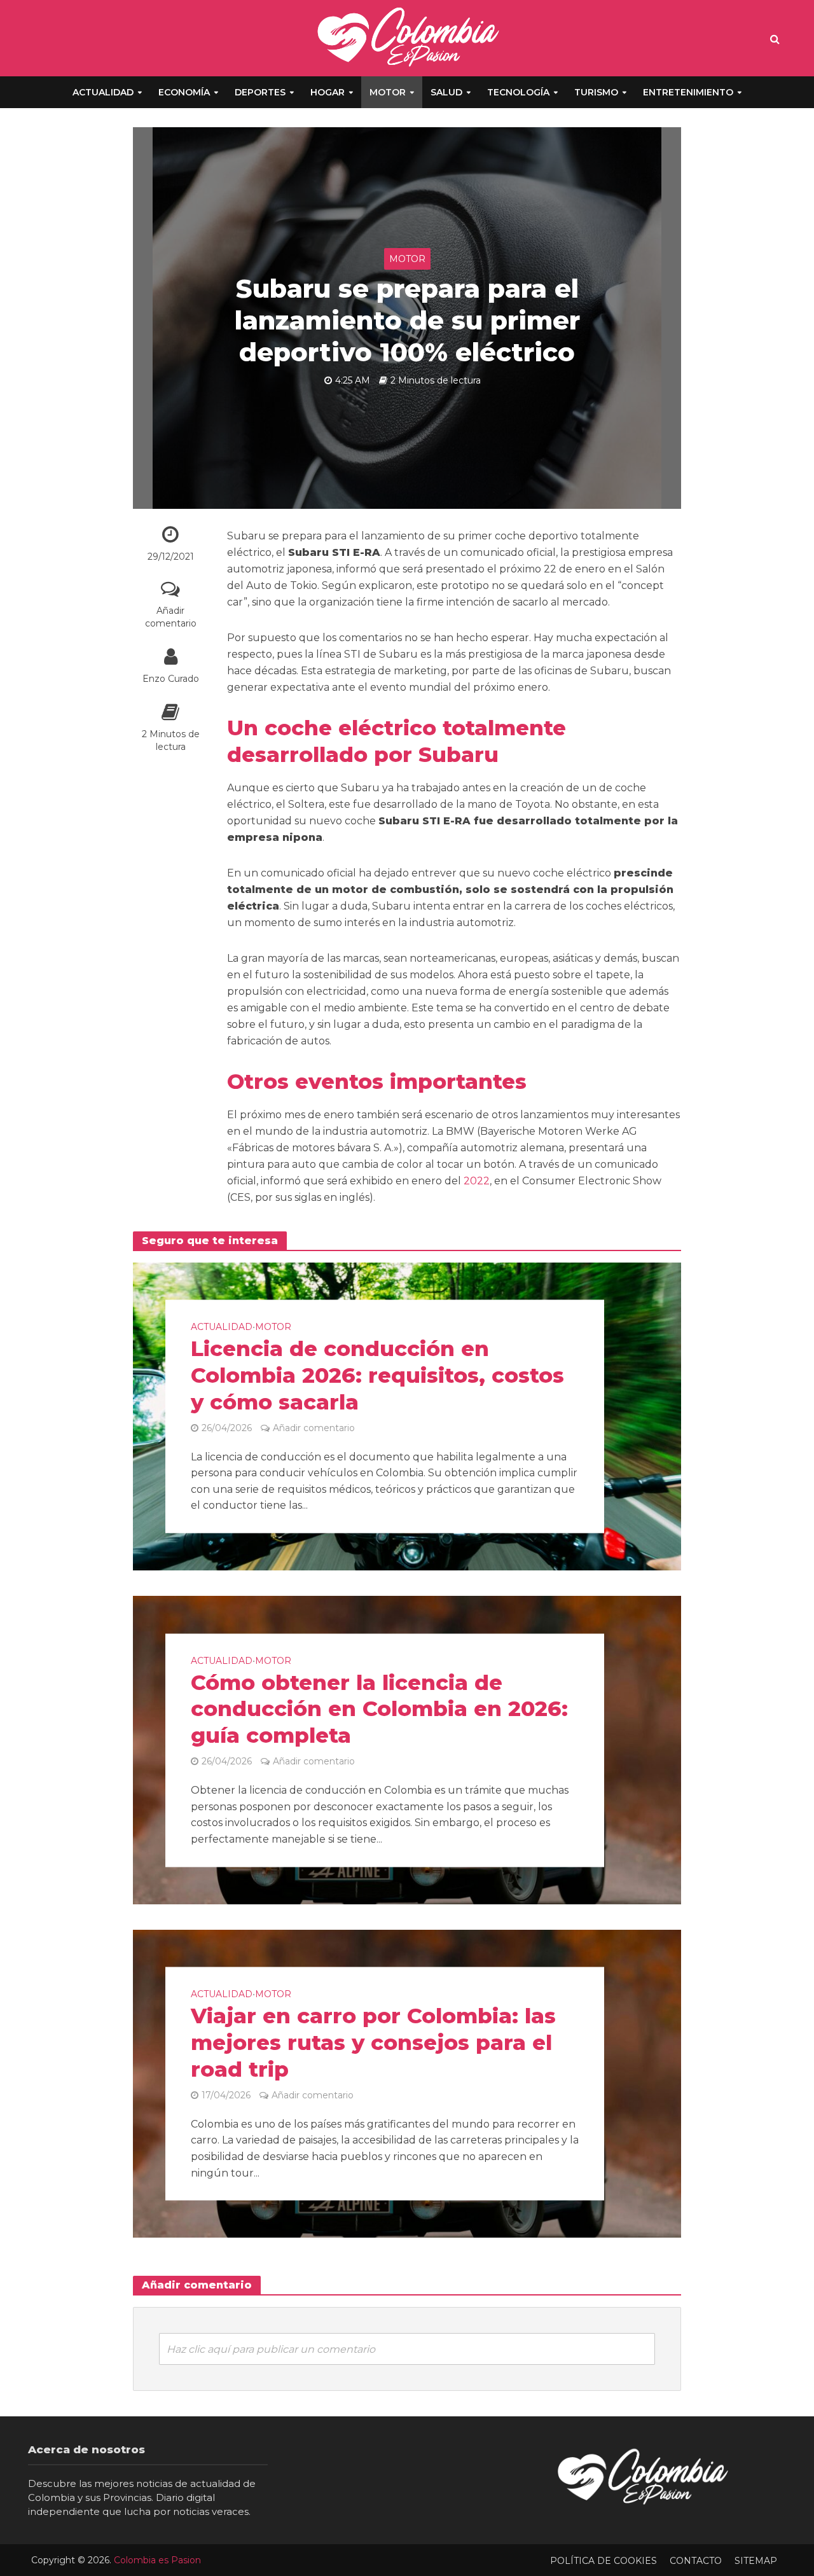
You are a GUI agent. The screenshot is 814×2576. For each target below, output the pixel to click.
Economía (184, 92)
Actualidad (103, 92)
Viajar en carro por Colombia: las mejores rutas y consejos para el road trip (373, 2043)
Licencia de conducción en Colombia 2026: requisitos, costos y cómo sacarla (377, 1375)
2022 (477, 1181)
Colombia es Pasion (157, 2560)
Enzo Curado (171, 679)
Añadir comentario (171, 617)
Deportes (260, 92)
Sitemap (756, 2561)
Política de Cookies (604, 2561)
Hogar (328, 92)
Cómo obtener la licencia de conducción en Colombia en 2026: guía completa (379, 1709)
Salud (446, 92)
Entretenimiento (688, 92)
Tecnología (518, 92)
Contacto (696, 2561)
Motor (388, 92)
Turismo (596, 92)
